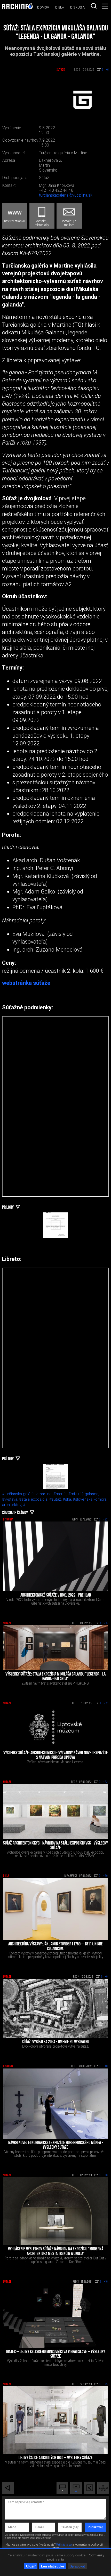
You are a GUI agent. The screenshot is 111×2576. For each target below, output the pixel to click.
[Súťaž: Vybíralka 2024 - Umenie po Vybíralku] (55, 2008)
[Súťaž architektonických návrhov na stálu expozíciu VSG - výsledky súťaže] (55, 1812)
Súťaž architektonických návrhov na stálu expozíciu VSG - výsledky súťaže (55, 1846)
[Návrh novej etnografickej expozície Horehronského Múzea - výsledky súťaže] (55, 2104)
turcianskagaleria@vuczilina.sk (66, 195)
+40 (106, 2066)
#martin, (61, 1494)
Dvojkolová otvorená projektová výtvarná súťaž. (55, 2046)
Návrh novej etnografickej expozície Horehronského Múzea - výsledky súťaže (56, 2145)
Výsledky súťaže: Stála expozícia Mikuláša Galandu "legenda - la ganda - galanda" (55, 1677)
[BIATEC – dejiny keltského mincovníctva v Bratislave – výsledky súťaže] (55, 2316)
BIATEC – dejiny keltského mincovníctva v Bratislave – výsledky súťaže (56, 2354)
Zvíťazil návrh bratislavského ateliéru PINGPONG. (56, 1683)
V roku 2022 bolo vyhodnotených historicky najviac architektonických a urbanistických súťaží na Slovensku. (55, 1601)
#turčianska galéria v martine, (28, 1494)
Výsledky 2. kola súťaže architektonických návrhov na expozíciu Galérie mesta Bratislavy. (55, 2363)
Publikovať (95, 2527)
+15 (106, 1623)
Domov (43, 7)
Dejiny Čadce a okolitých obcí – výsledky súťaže (56, 2458)
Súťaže (61, 70)
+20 (106, 1876)
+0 (106, 1977)
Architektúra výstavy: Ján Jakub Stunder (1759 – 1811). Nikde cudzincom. (55, 1947)
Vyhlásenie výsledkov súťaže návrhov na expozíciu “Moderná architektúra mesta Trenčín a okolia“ (56, 2252)
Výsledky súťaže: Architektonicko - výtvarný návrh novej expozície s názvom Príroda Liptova (56, 1756)
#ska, (68, 1499)
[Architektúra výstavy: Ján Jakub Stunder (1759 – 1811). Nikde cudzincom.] (55, 1909)
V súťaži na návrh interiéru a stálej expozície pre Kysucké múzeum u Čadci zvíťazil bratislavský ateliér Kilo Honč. (56, 2464)
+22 (106, 1520)
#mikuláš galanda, (84, 1494)
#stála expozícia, (34, 1499)
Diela (60, 7)
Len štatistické (53, 2566)
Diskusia (77, 7)
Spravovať (77, 2566)
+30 (106, 2176)
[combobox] (94, 6)
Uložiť (31, 2566)
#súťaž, (56, 1499)
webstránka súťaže (26, 983)
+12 (106, 1703)
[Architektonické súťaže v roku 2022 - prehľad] (55, 1556)
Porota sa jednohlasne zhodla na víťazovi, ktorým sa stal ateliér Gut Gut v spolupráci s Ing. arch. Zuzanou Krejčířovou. (55, 2260)
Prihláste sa (64, 2545)
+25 (106, 2385)
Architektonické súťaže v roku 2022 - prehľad (56, 1596)
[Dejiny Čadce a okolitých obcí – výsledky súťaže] (55, 2420)
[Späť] (8, 2488)
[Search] (94, 6)
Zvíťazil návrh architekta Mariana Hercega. (55, 1762)
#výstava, (11, 1499)
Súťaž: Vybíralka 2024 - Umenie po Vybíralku (55, 2042)
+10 (106, 2282)
